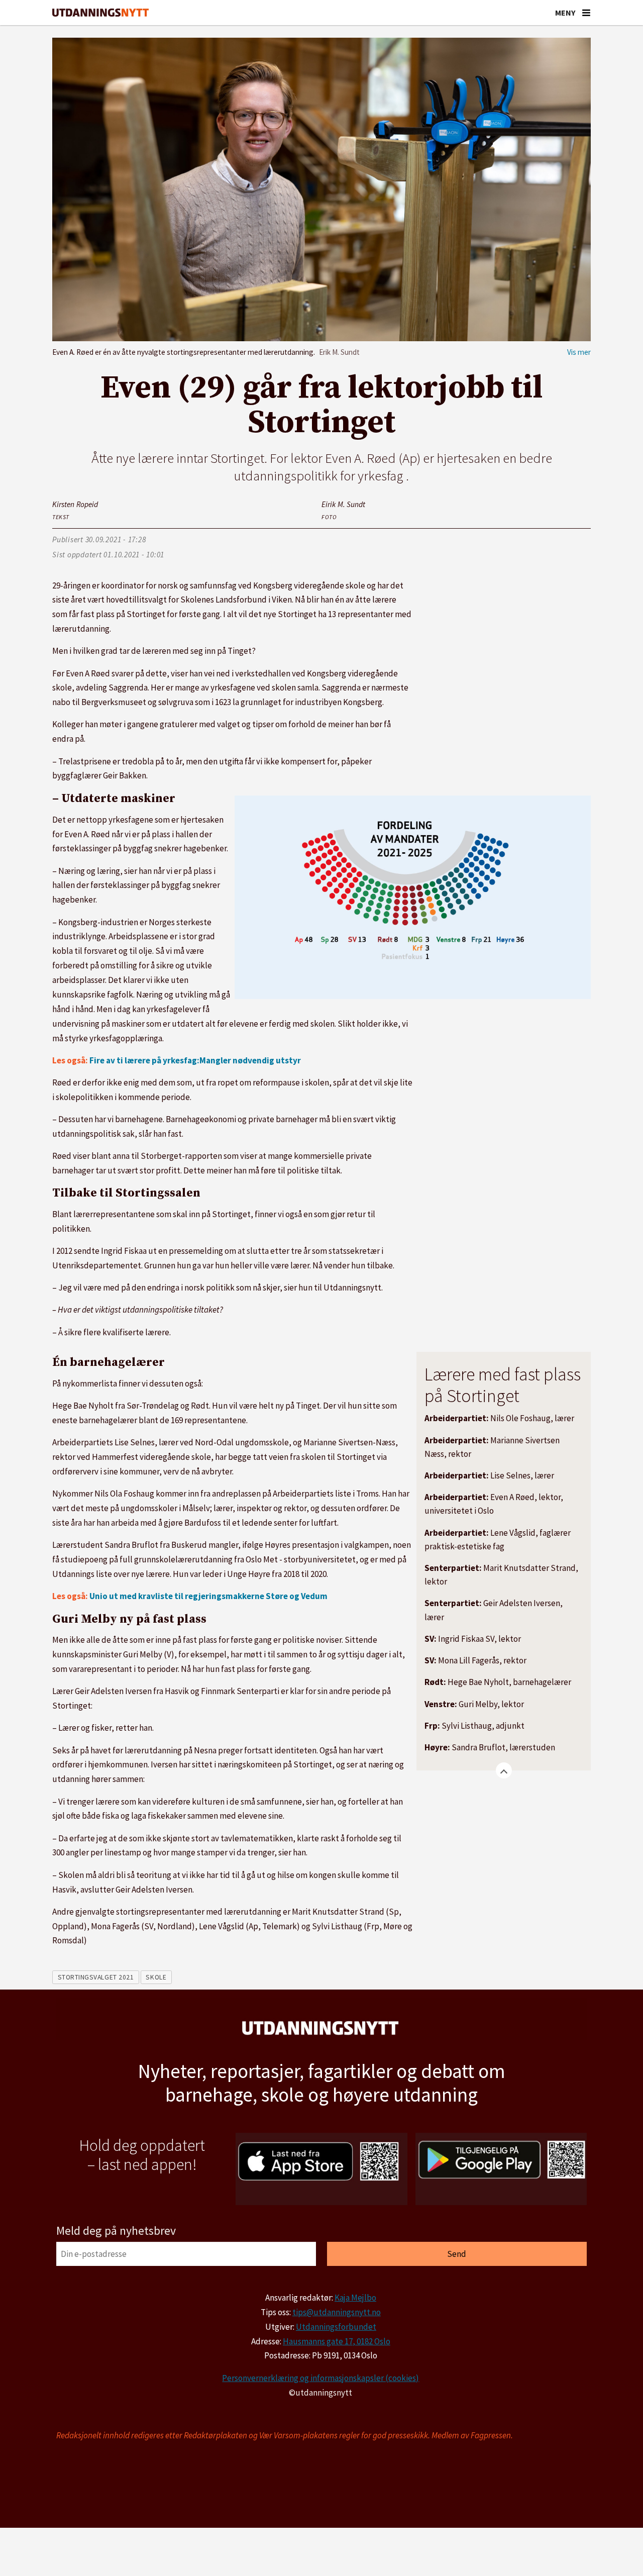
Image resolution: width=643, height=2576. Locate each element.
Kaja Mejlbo (355, 2298)
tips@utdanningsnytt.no (337, 2312)
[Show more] (504, 1770)
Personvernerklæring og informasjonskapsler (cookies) (320, 2378)
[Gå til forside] (100, 13)
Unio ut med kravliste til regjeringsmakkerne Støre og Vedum (208, 1596)
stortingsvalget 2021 (96, 1977)
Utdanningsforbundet (336, 2327)
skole (156, 1977)
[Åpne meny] (586, 13)
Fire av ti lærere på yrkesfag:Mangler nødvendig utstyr (195, 1060)
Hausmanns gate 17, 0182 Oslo (337, 2341)
